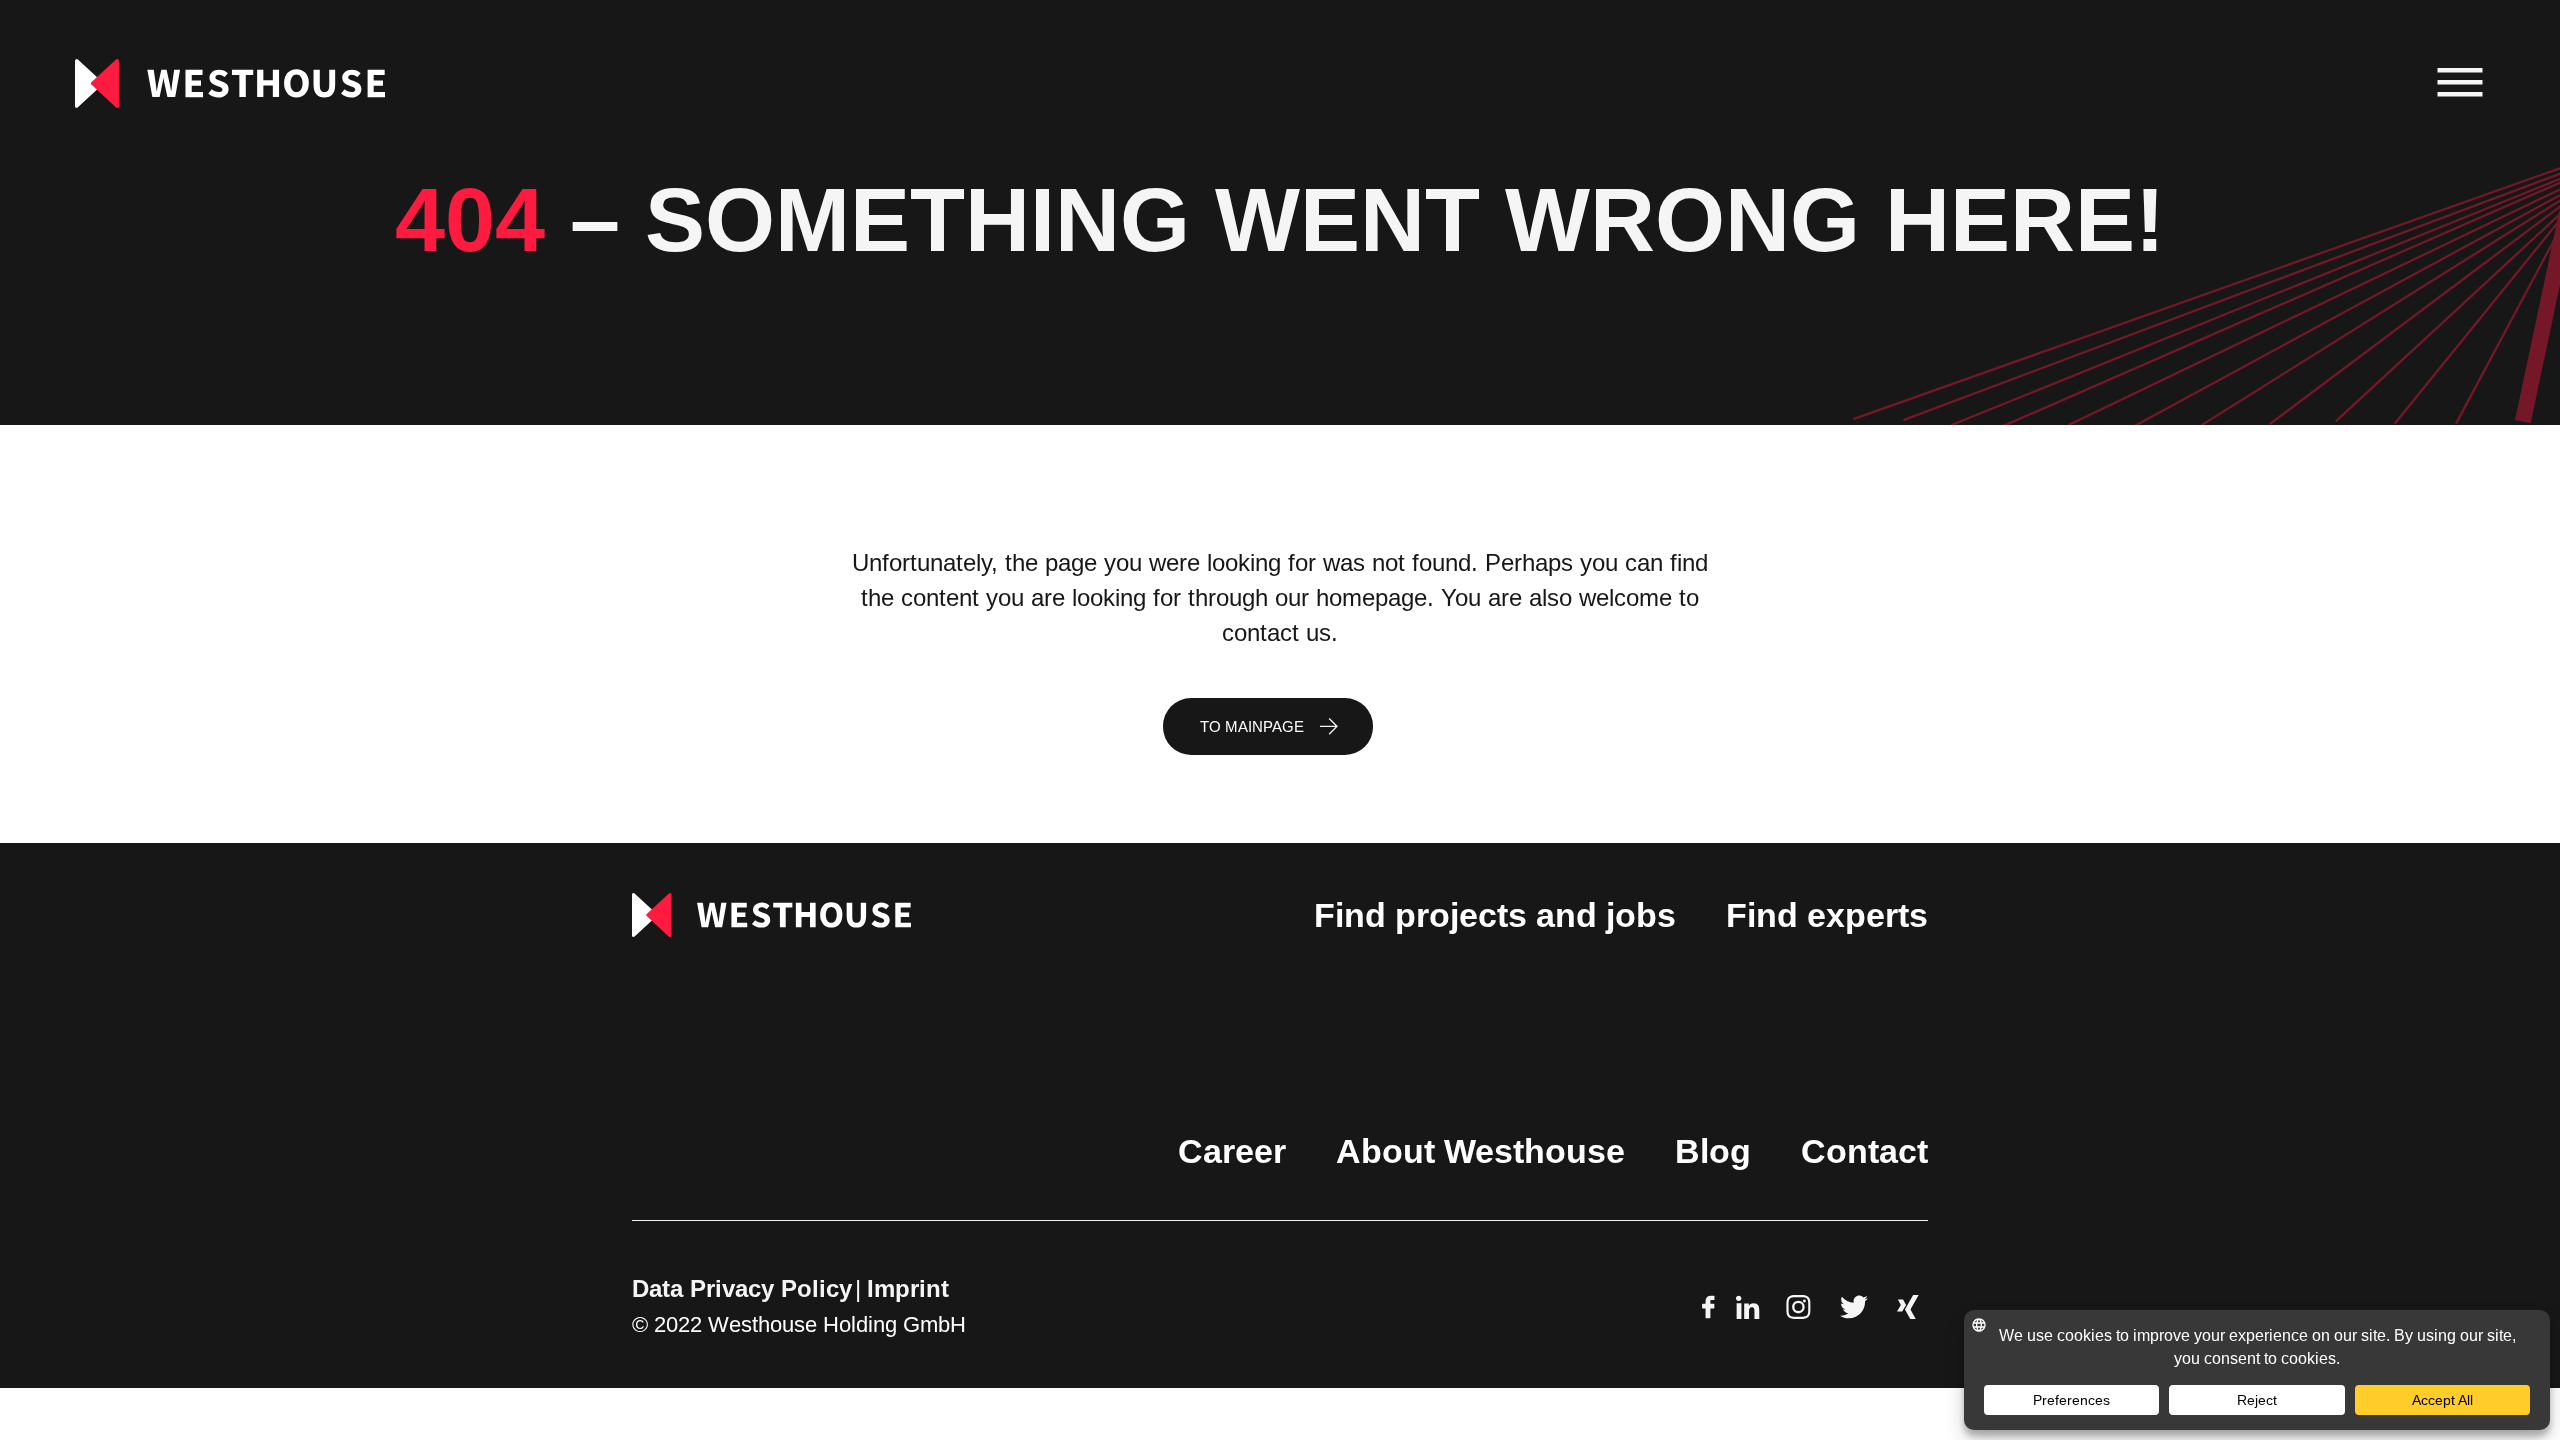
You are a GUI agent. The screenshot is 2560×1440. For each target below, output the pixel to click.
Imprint (908, 1288)
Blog (1713, 1151)
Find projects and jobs (1495, 915)
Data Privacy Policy (742, 1288)
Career (1232, 1151)
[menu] (2460, 83)
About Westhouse (1480, 1151)
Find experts (1827, 915)
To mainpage (1252, 726)
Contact (1864, 1151)
